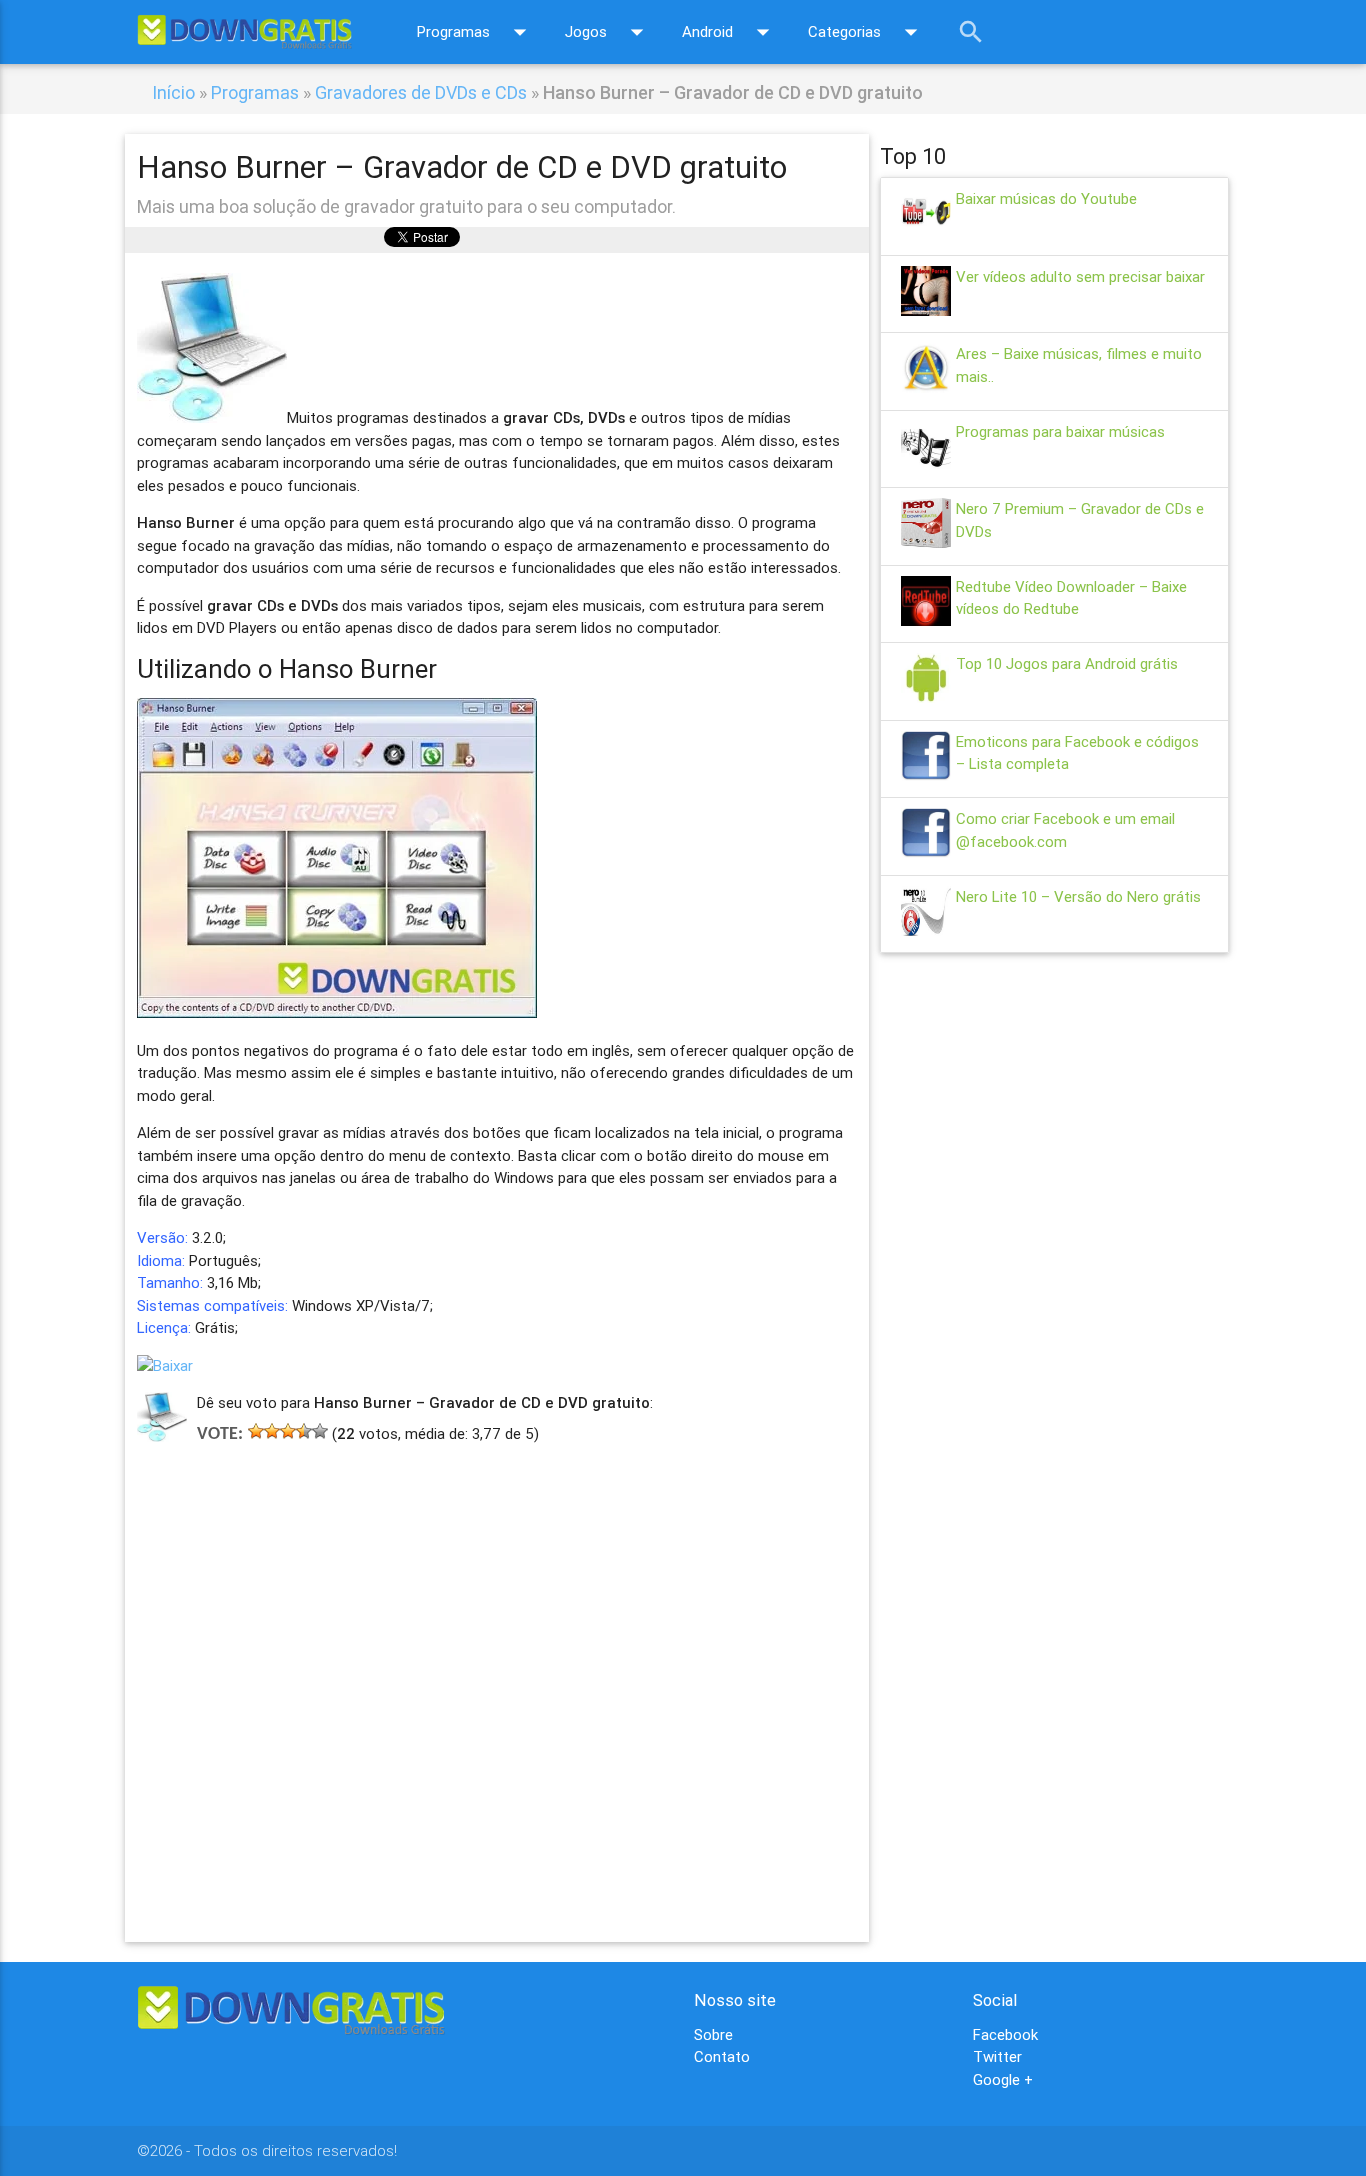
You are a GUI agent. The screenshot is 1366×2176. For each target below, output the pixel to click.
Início (173, 92)
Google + (1003, 2079)
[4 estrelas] (304, 1431)
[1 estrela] (256, 1431)
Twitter (997, 2056)
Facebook (1005, 2034)
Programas (476, 32)
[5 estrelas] (320, 1431)
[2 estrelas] (272, 1431)
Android (730, 32)
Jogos (608, 32)
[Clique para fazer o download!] (165, 1365)
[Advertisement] (497, 1664)
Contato (722, 2056)
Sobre (713, 2034)
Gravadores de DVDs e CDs (421, 92)
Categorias (867, 32)
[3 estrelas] (288, 1431)
